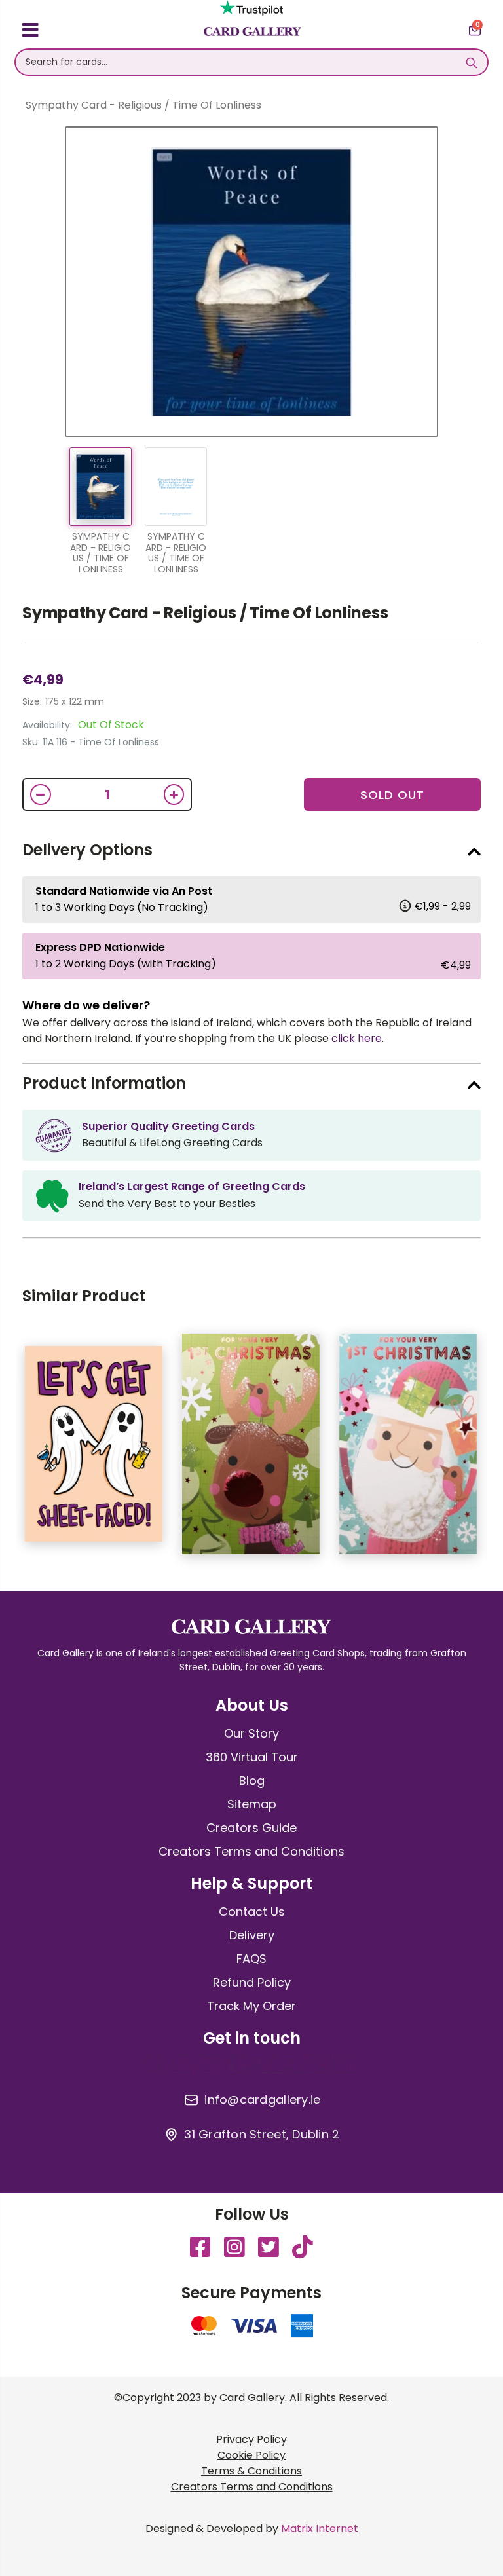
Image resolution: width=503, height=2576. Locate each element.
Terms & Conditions (251, 2471)
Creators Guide (251, 1828)
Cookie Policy (251, 2455)
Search (471, 62)
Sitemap (252, 1804)
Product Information (104, 1083)
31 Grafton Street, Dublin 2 (262, 2135)
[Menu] (30, 32)
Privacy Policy (251, 2439)
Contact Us (252, 1912)
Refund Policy (252, 1982)
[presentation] (491, 1451)
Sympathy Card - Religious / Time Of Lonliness (205, 613)
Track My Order (251, 2006)
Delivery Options (87, 850)
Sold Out (392, 795)
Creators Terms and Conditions (251, 1851)
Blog (252, 1781)
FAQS (251, 1959)
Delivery (252, 1935)
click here (357, 1038)
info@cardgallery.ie (262, 2100)
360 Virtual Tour (252, 1757)
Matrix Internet (320, 2529)
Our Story (251, 1733)
